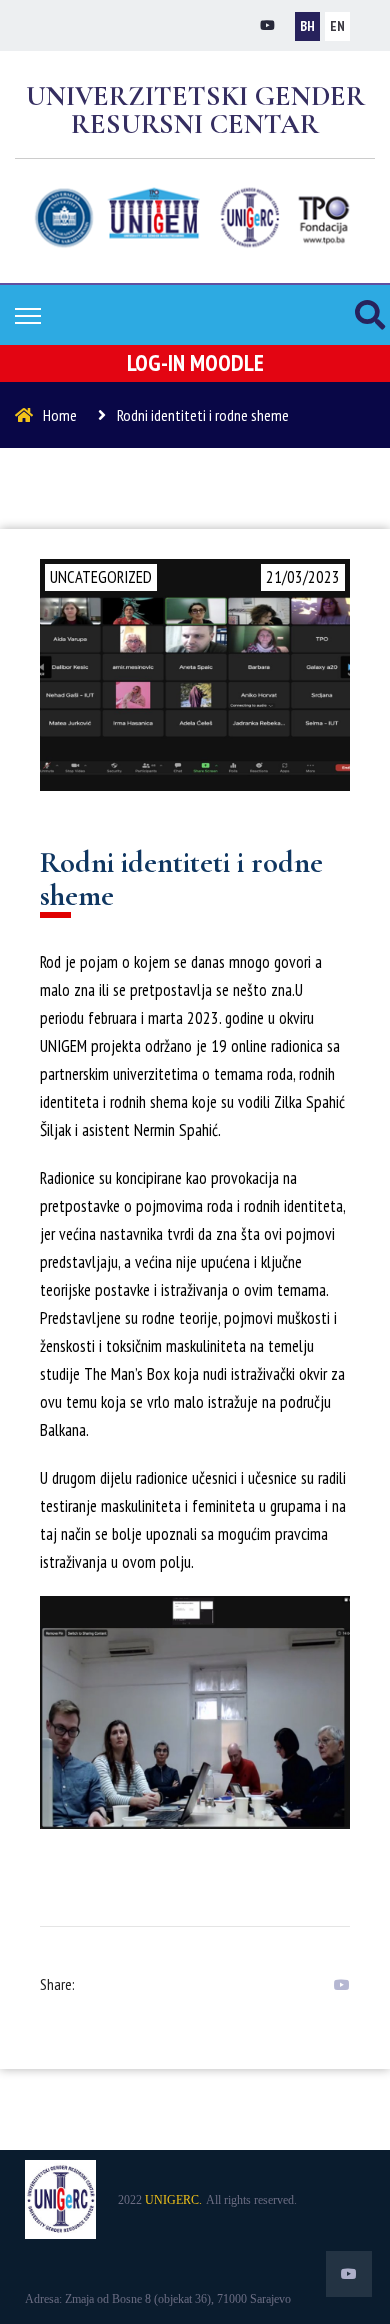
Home (60, 415)
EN (337, 26)
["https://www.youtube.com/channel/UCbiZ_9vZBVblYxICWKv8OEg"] (267, 25)
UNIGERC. (173, 2200)
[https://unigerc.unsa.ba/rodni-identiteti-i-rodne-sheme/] (337, 1985)
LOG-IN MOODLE (195, 362)
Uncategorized (101, 577)
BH (307, 26)
